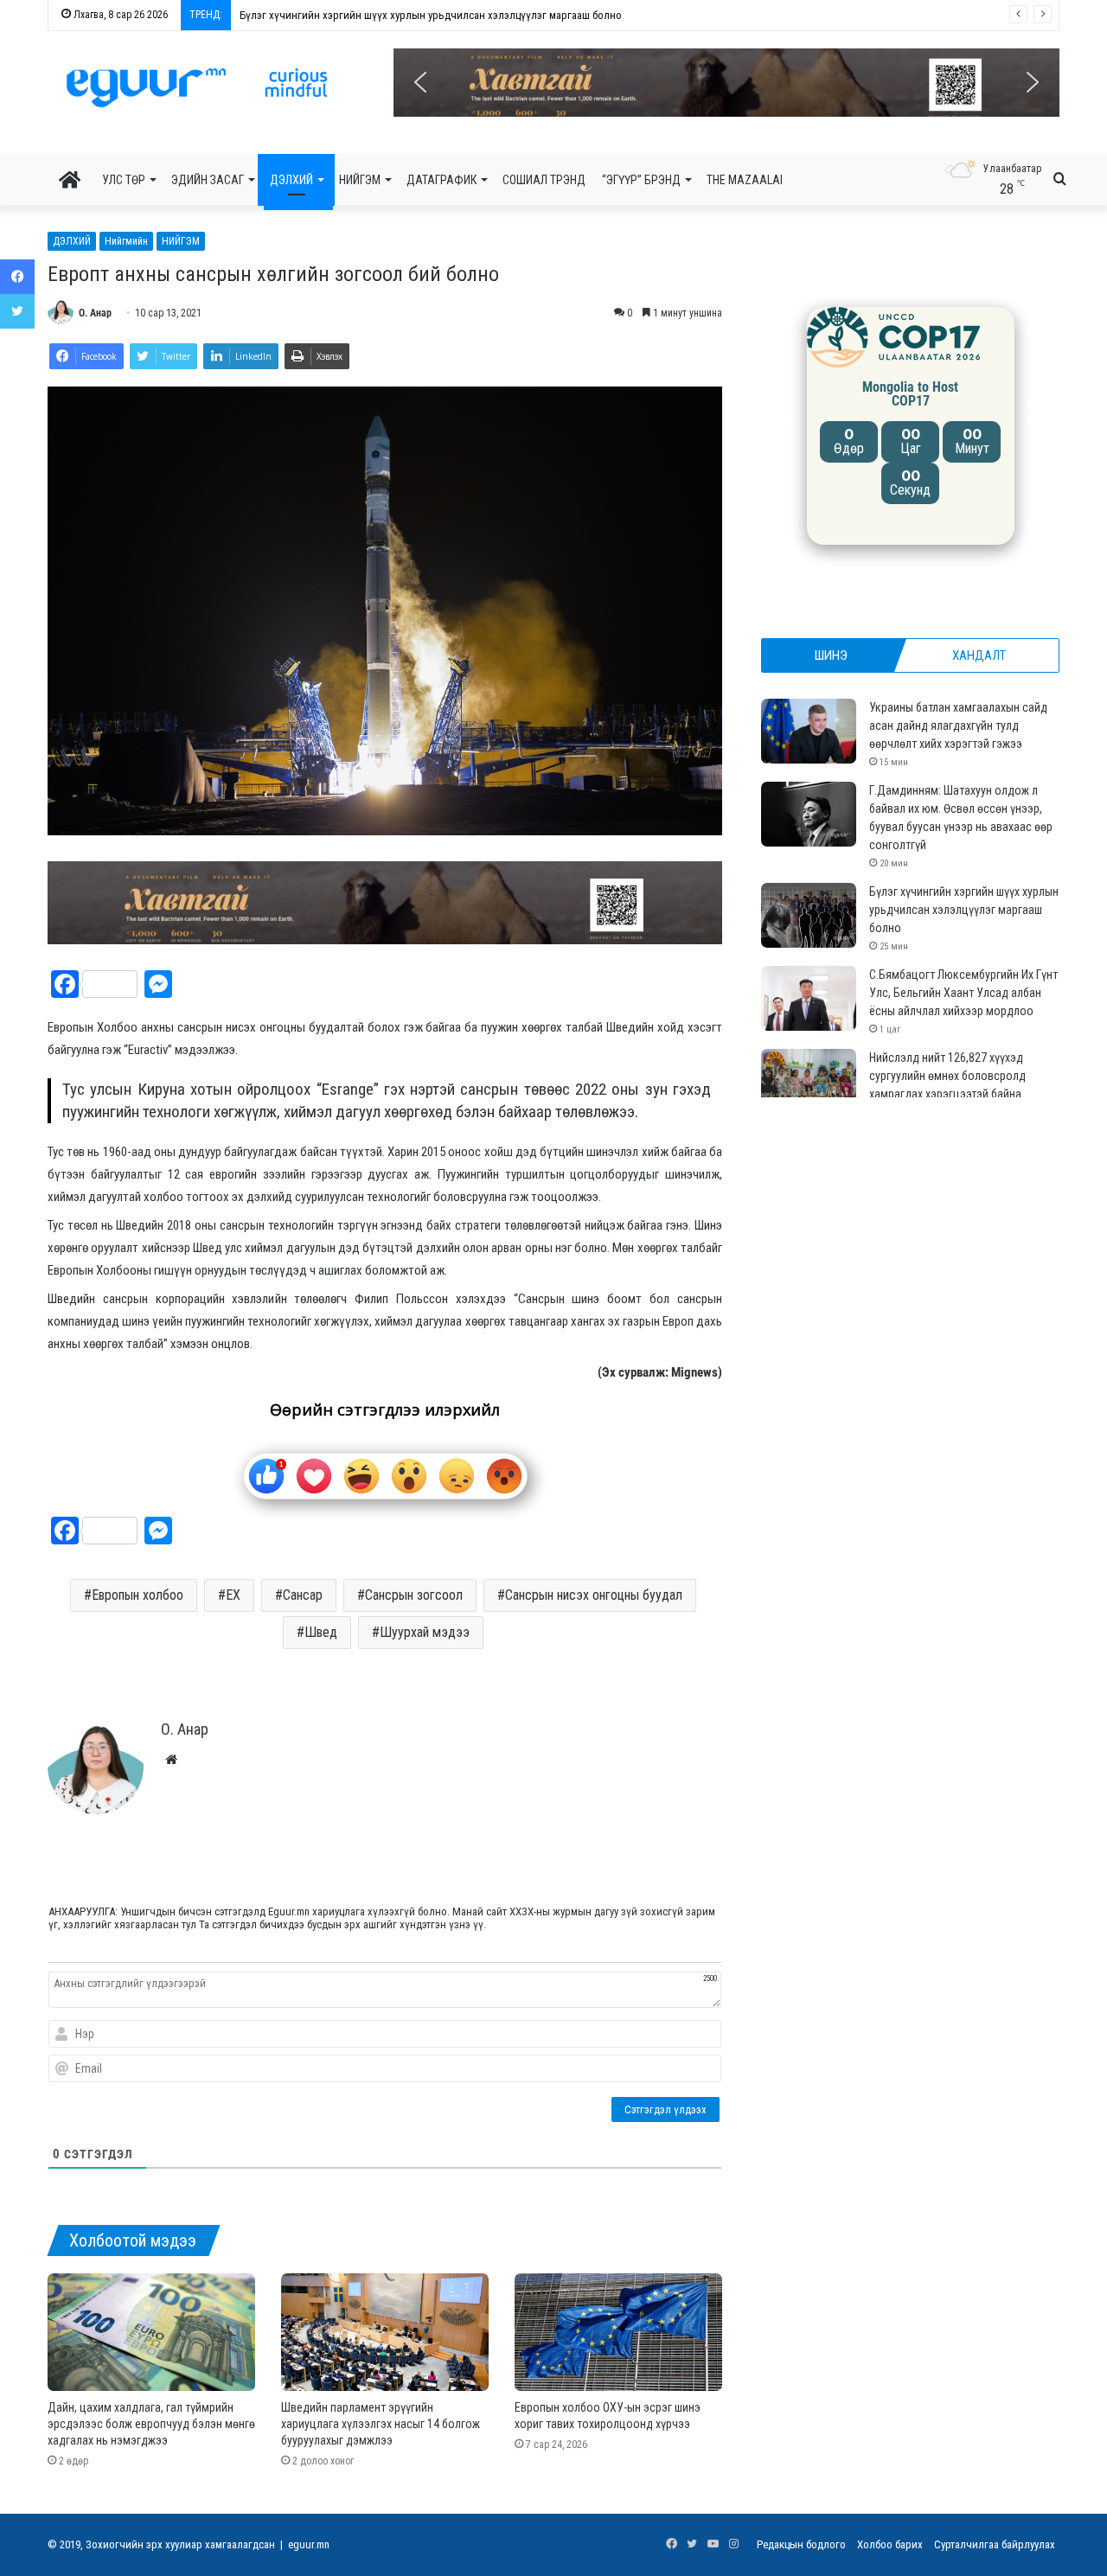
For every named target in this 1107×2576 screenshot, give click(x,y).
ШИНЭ (831, 655)
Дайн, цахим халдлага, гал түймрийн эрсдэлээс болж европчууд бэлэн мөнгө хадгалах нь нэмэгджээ (151, 2424)
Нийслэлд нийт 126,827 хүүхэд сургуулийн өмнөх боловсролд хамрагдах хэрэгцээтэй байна (947, 1076)
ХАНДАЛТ (979, 655)
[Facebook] (17, 277)
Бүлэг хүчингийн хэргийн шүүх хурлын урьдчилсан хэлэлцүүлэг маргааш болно (964, 910)
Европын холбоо (138, 1595)
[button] (726, 83)
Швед (321, 1632)
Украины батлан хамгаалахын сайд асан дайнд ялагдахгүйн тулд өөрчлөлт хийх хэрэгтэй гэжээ (958, 725)
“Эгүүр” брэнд (641, 180)
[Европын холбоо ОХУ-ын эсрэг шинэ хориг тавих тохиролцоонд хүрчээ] (618, 2332)
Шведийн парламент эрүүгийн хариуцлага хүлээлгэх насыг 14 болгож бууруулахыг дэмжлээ (381, 2424)
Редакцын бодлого (801, 2544)
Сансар (303, 1595)
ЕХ (233, 1595)
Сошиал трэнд (544, 180)
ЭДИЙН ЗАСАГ (208, 180)
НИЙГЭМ (360, 180)
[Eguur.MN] (197, 87)
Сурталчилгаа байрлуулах (995, 2544)
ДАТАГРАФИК (442, 180)
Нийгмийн (126, 241)
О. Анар (95, 313)
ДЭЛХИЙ (291, 180)
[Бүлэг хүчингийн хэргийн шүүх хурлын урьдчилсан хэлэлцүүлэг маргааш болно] (809, 915)
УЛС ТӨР (124, 180)
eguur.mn (309, 2544)
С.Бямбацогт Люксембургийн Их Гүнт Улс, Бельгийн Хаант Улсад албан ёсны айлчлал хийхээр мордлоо (487, 15)
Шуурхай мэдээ (425, 1632)
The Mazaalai (745, 180)
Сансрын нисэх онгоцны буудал (594, 1595)
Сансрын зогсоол (414, 1595)
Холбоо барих (890, 2544)
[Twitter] (17, 311)
